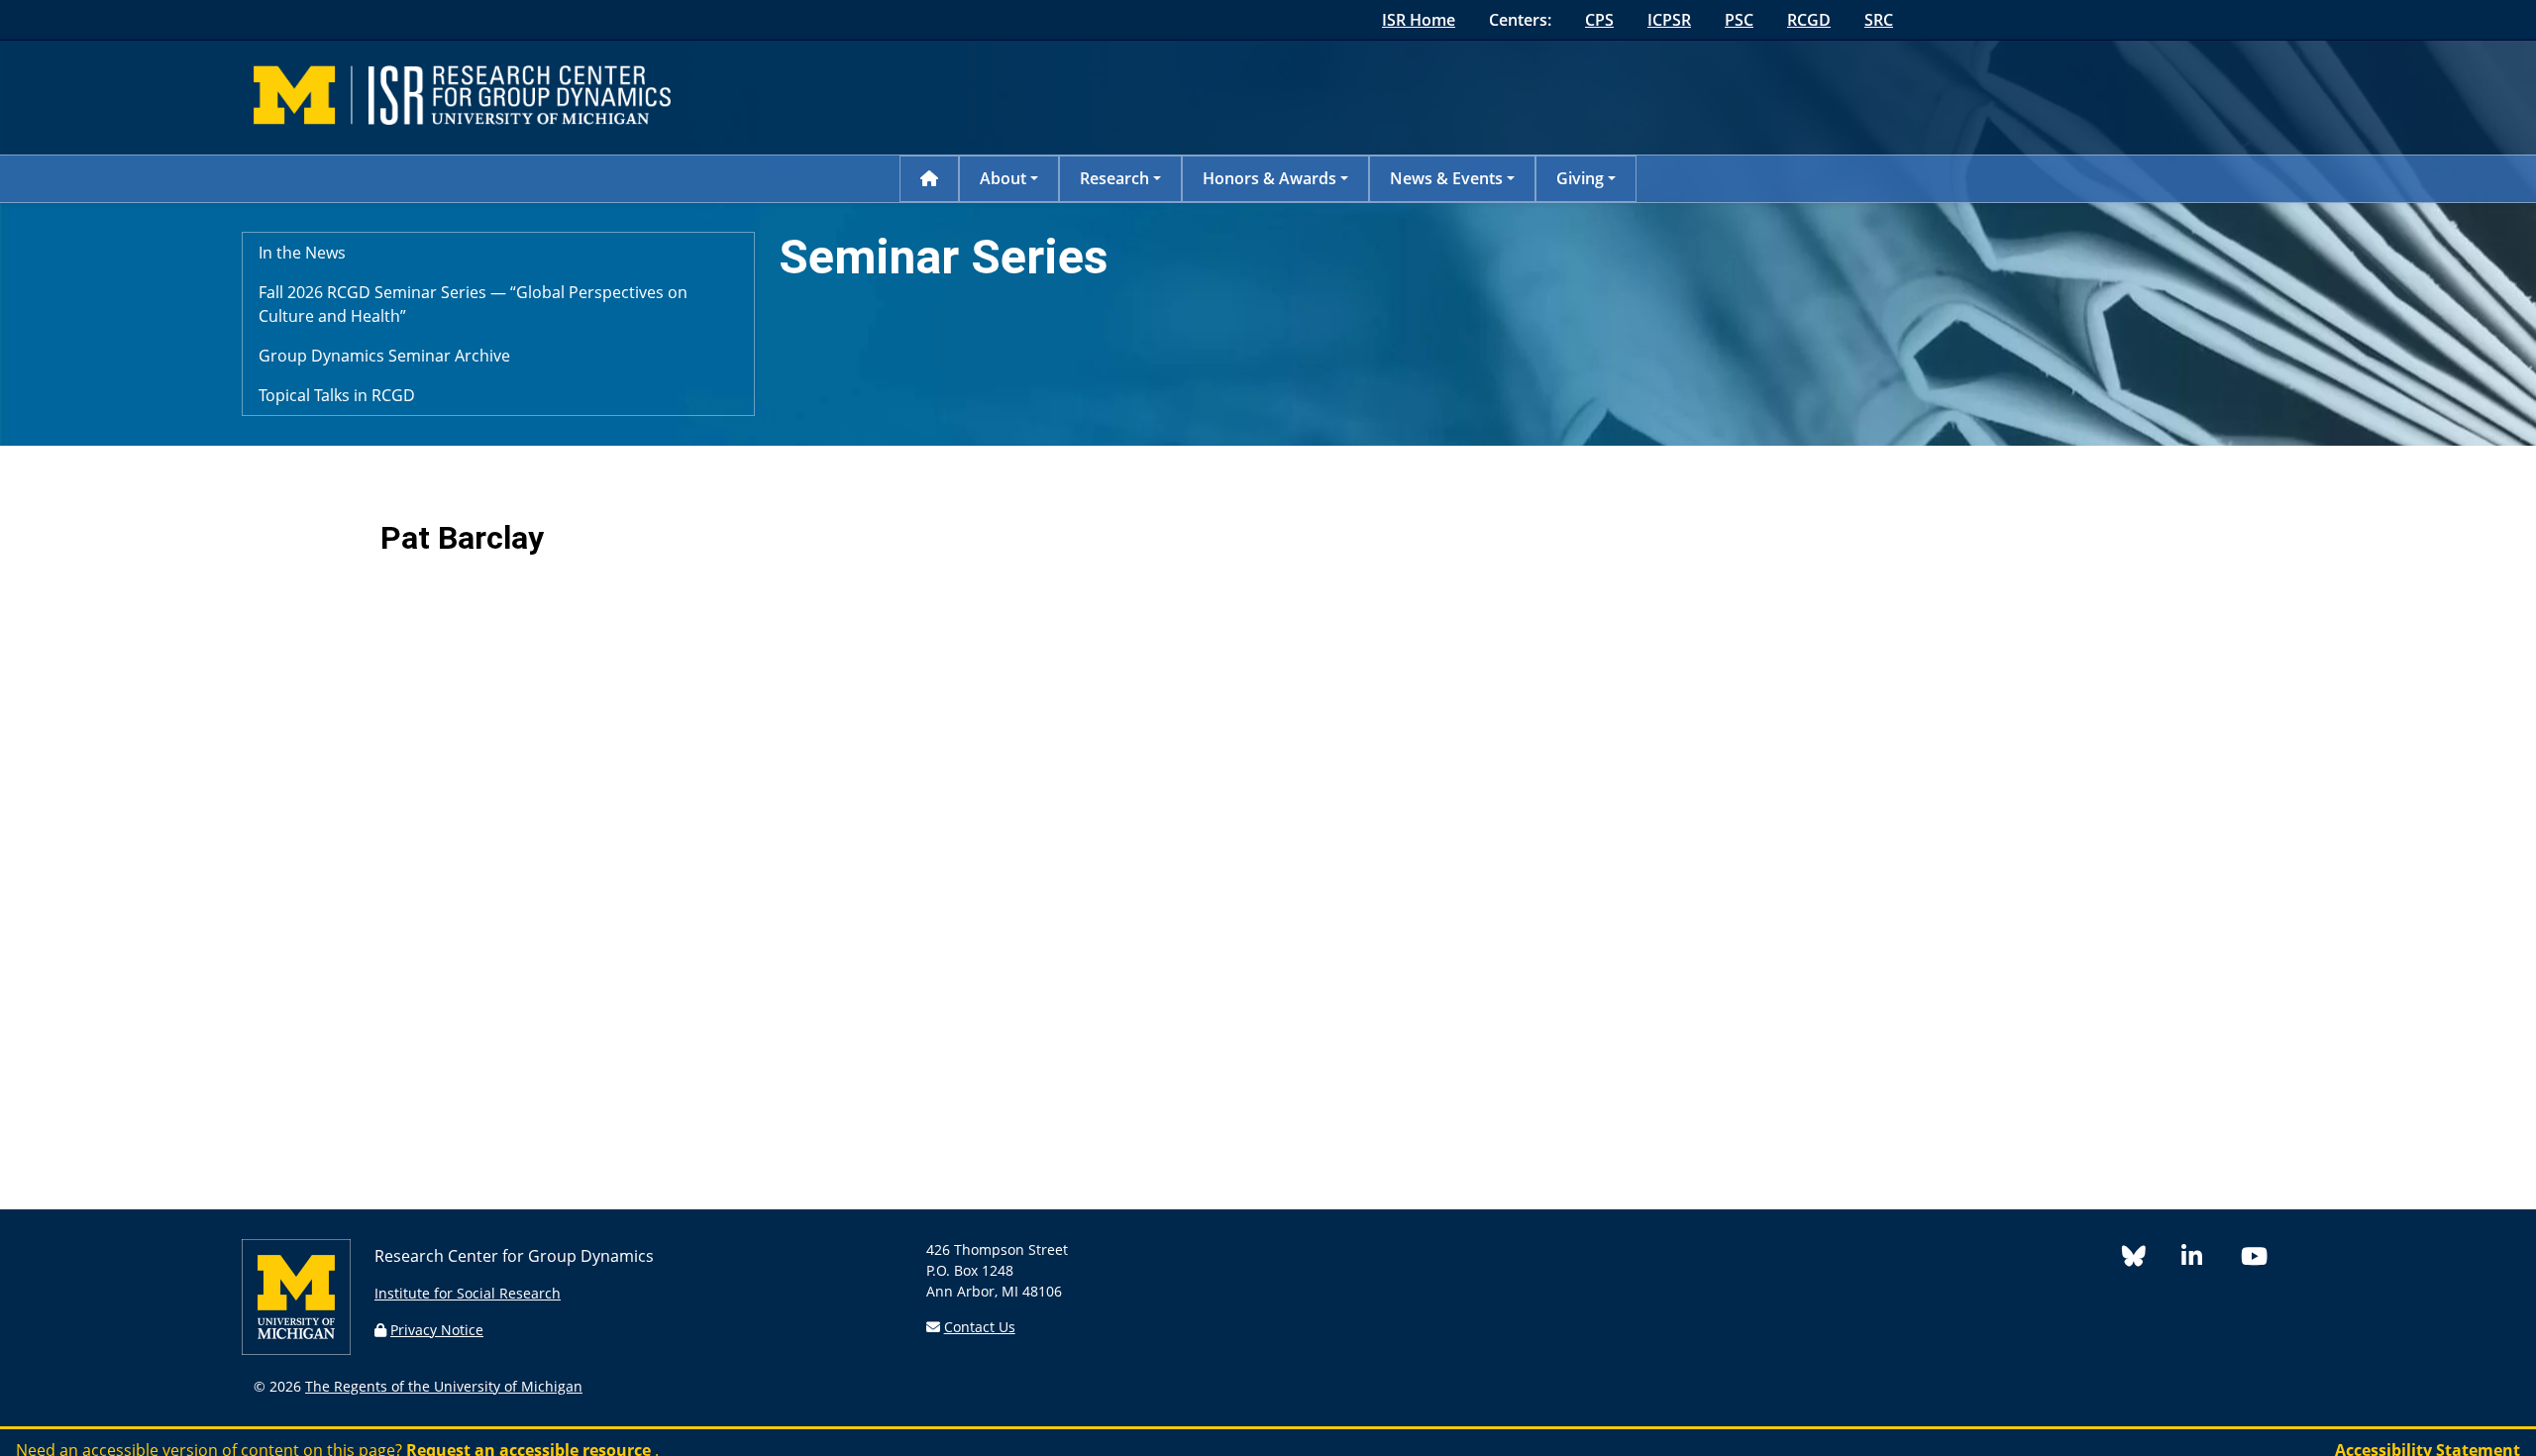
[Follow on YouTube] (2262, 1259)
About (1003, 178)
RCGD (1809, 20)
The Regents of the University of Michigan (444, 1386)
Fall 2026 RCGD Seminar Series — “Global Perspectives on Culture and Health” (473, 304)
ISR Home (1419, 20)
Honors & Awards (1269, 178)
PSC (1739, 20)
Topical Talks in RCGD (337, 395)
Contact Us (980, 1327)
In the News (302, 253)
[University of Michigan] (296, 1350)
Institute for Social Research (468, 1293)
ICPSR (1669, 20)
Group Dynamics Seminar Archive (384, 356)
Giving (1580, 178)
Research (1114, 178)
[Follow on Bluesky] (2152, 1259)
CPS (1599, 20)
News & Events (1446, 178)
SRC (1879, 20)
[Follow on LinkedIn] (2211, 1259)
